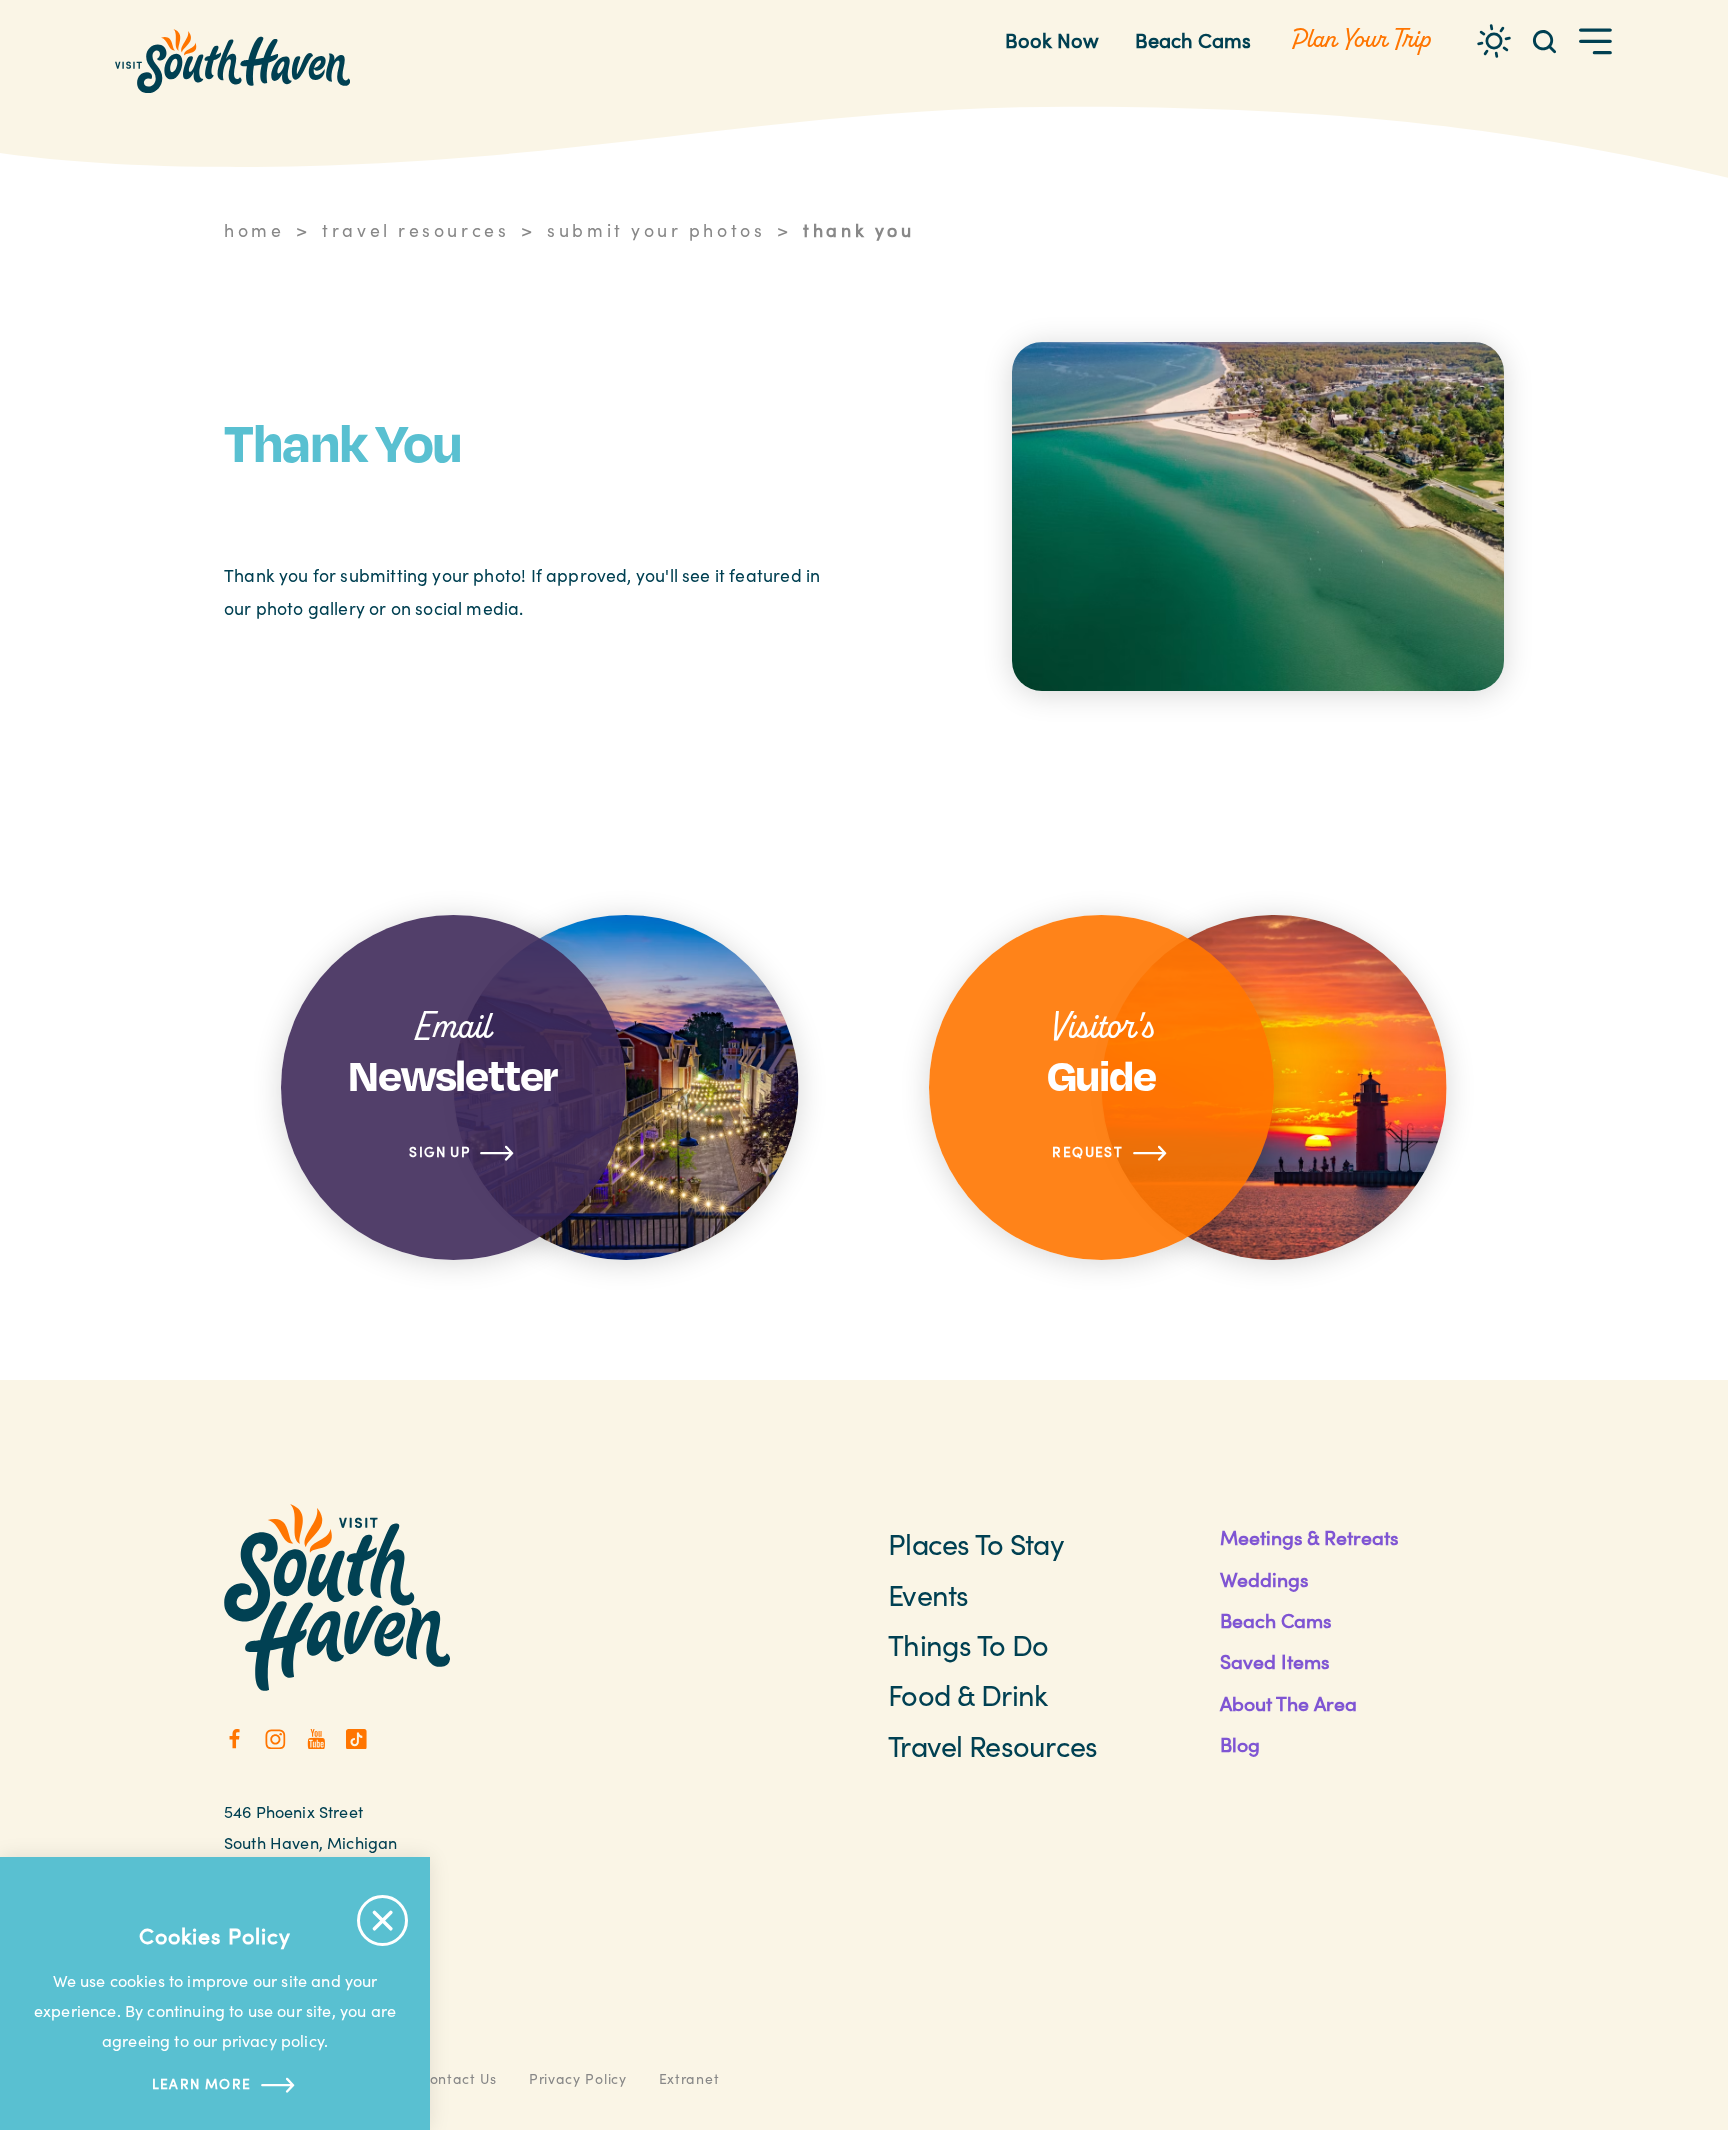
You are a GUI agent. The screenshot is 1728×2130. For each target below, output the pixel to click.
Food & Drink (967, 1694)
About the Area (1288, 1703)
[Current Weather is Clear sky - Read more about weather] (1494, 41)
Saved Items (1274, 1661)
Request (1087, 1151)
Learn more (202, 2083)
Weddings (1264, 1579)
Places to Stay (975, 1543)
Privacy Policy (578, 2078)
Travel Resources (992, 1745)
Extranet (689, 2078)
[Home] (232, 61)
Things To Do (968, 1644)
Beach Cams (1193, 39)
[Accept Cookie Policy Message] (382, 1920)
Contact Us (458, 2078)
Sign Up (439, 1151)
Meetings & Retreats (1309, 1537)
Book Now (1052, 39)
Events (928, 1594)
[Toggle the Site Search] (1544, 39)
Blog (1240, 1744)
